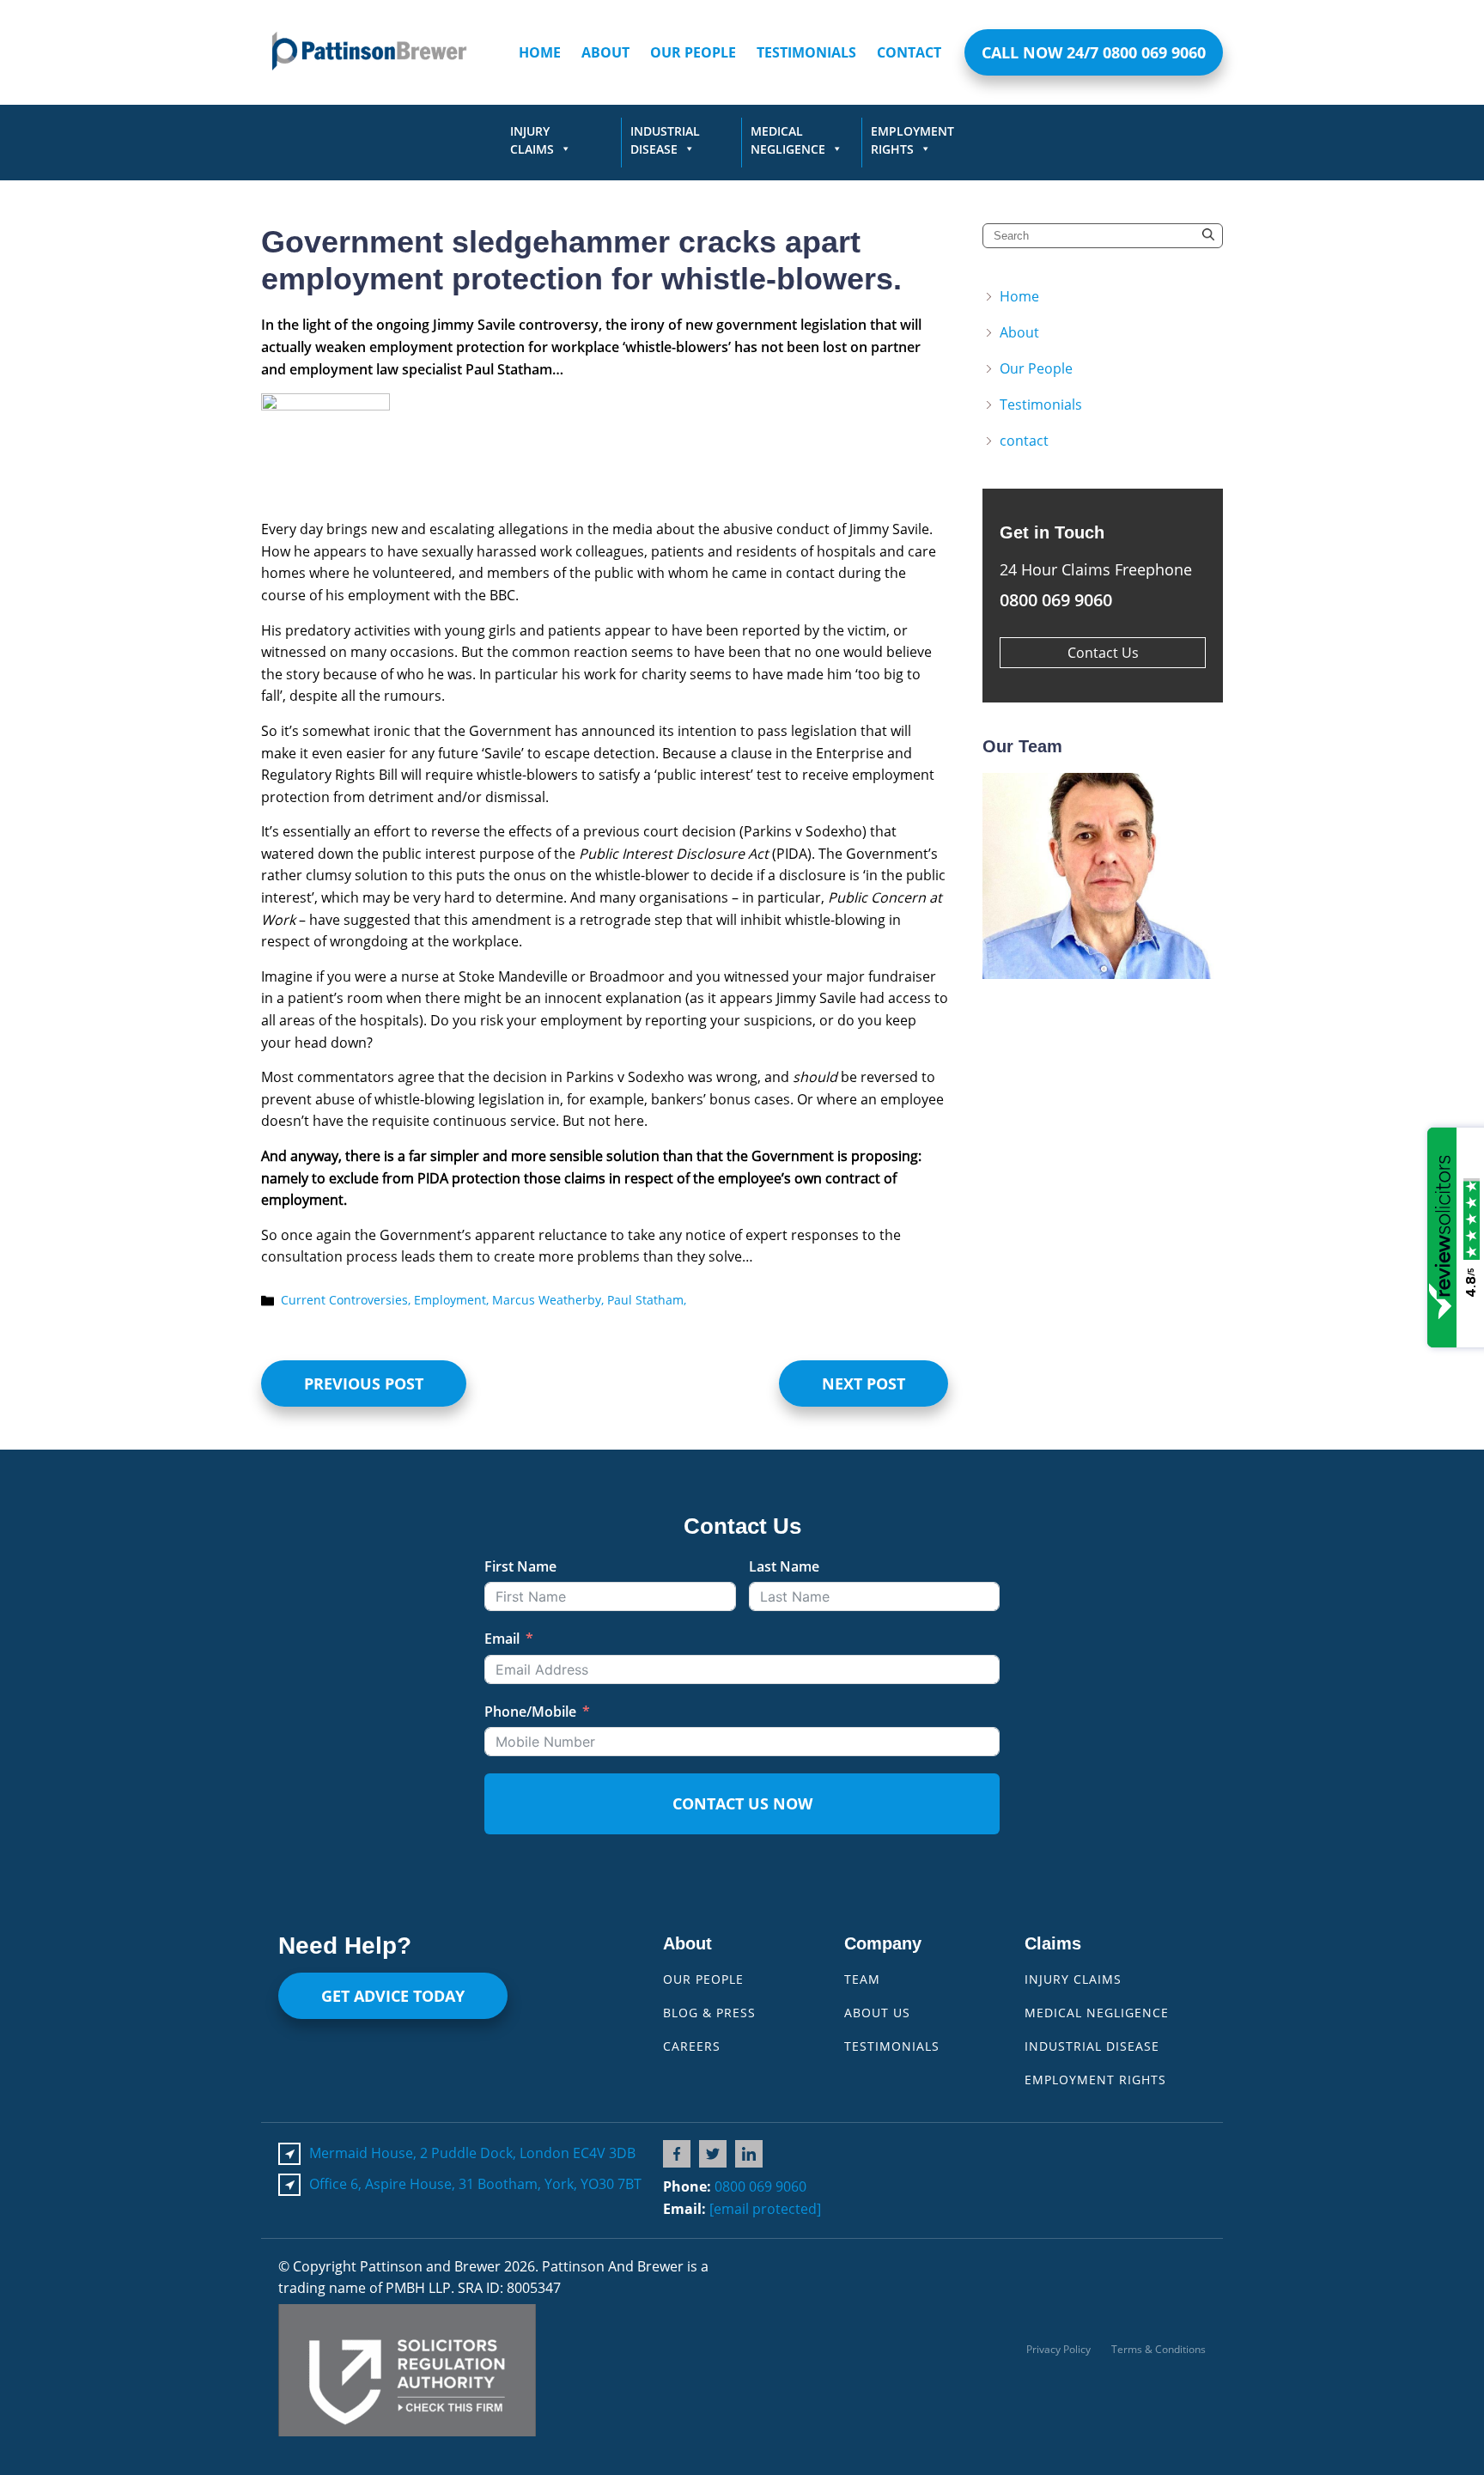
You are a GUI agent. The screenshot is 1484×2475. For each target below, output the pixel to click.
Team (862, 1979)
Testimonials (806, 52)
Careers (692, 2046)
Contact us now (742, 1803)
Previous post (364, 1383)
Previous (1017, 876)
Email (502, 1639)
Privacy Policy (1058, 2349)
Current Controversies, (347, 1300)
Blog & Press (709, 2013)
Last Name (784, 1566)
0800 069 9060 (760, 2186)
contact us (1103, 653)
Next (1189, 876)
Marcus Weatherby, (550, 1300)
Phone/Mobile (530, 1712)
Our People (693, 52)
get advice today (393, 1996)
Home (540, 52)
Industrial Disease (665, 140)
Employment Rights (912, 140)
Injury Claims (532, 140)
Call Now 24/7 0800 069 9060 (1094, 52)
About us (877, 2013)
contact (909, 52)
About (605, 52)
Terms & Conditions (1159, 2349)
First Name (520, 1566)
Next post (864, 1383)
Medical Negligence (788, 140)
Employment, (453, 1300)
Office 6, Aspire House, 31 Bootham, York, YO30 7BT (475, 2184)
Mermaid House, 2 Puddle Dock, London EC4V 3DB (472, 2153)
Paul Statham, (647, 1300)
